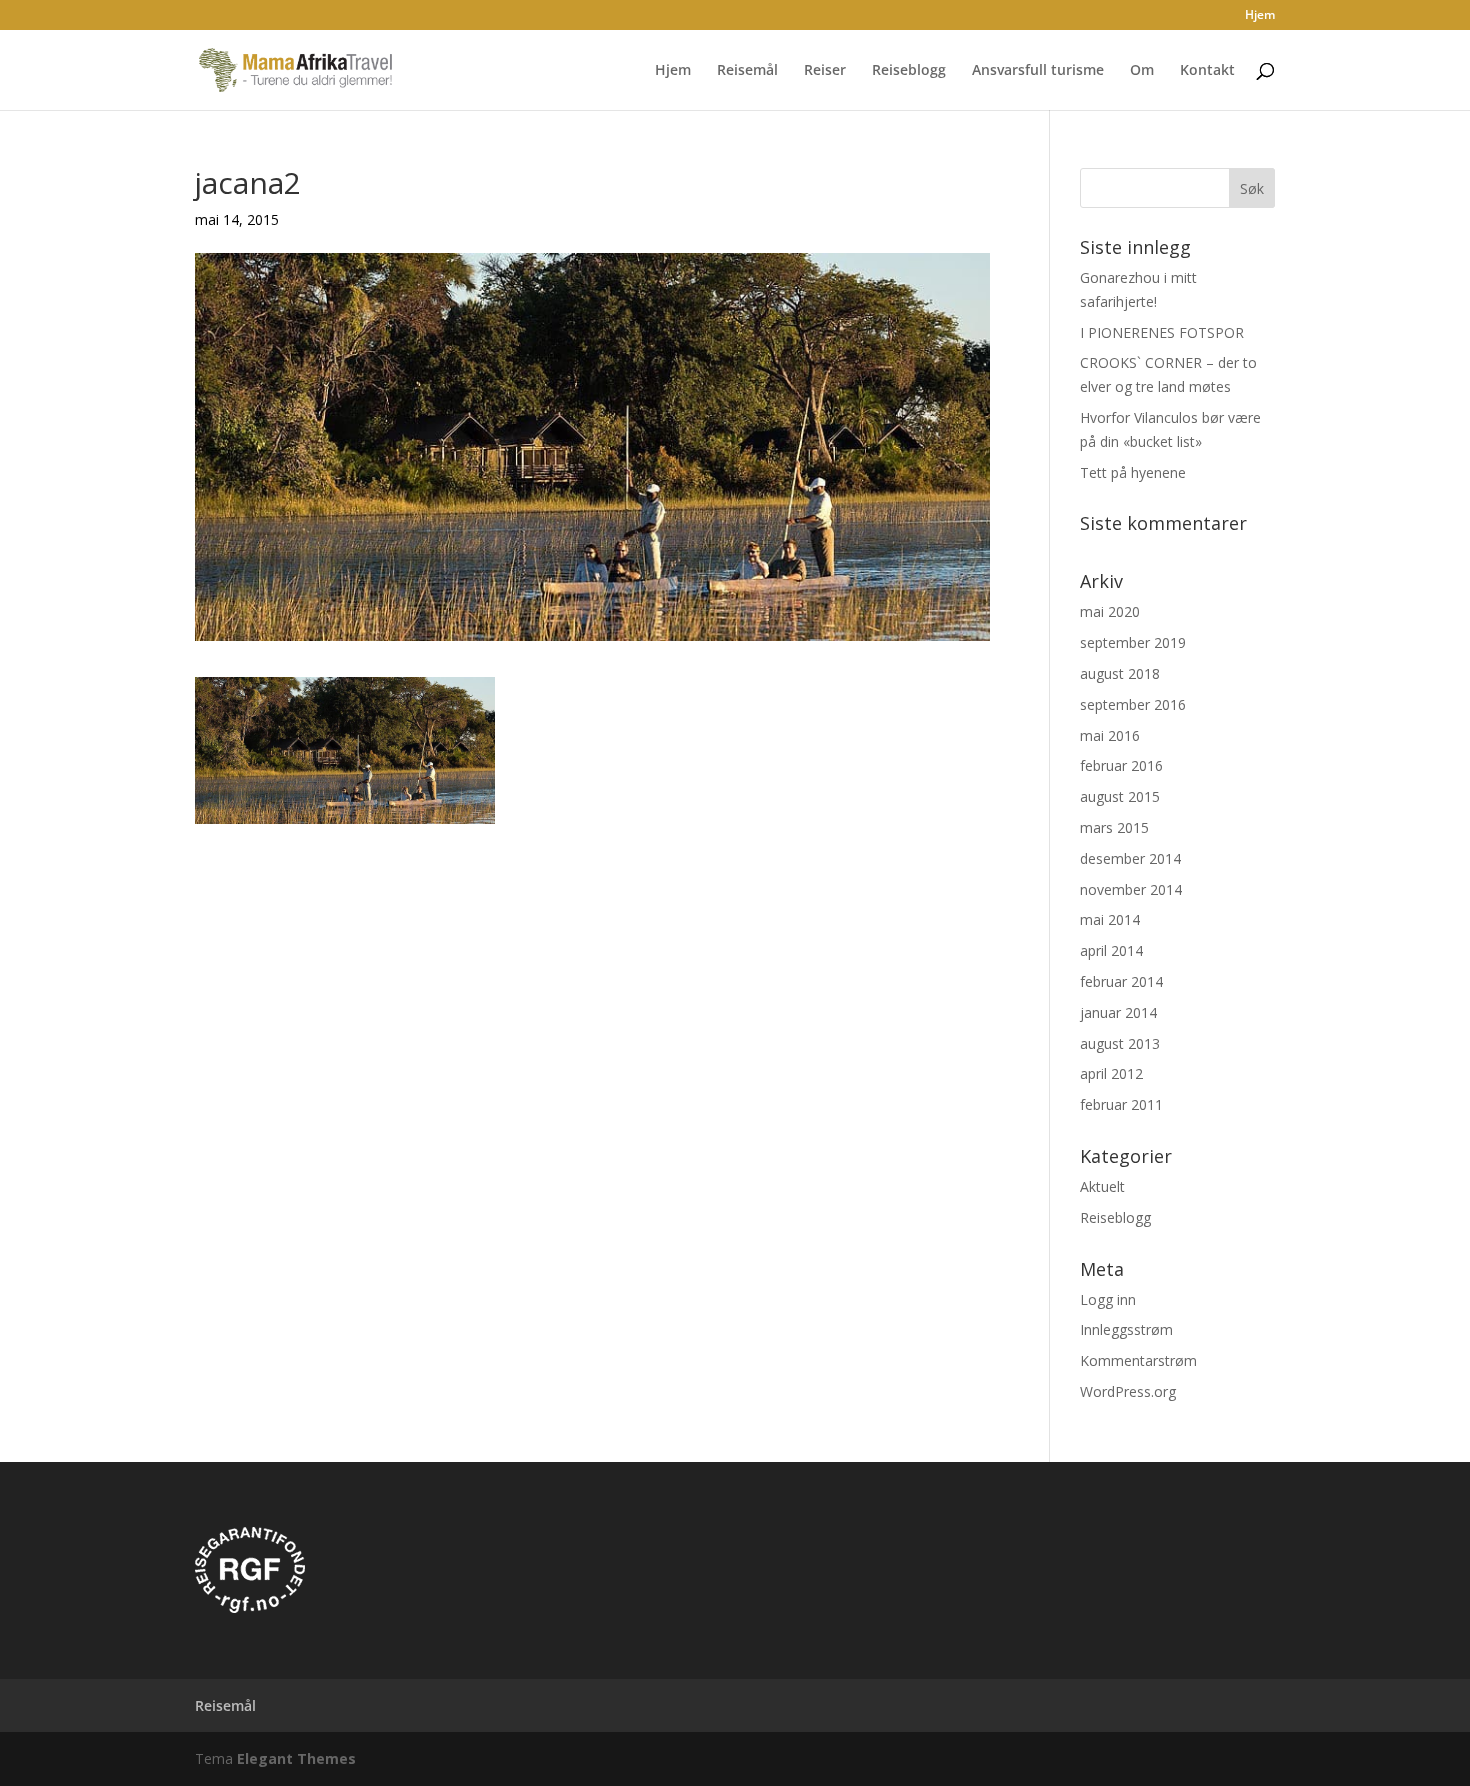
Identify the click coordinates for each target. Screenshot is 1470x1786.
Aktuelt (1102, 1186)
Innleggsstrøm (1126, 1329)
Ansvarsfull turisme (1038, 71)
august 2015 (1120, 796)
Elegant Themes (296, 1758)
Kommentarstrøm (1138, 1360)
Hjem (1260, 16)
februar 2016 (1121, 765)
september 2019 (1133, 642)
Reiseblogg (909, 71)
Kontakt (1207, 71)
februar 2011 (1121, 1104)
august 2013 (1120, 1043)
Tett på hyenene (1133, 472)
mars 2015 (1114, 827)
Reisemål (747, 71)
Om (1142, 71)
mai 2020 (1110, 611)
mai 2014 (1110, 919)
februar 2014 (1121, 981)
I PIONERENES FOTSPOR (1162, 332)
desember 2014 (1130, 858)
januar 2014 (1118, 1012)
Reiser (825, 71)
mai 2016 (1110, 735)
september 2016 (1133, 704)
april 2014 (1111, 950)
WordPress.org (1128, 1391)
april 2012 (1111, 1073)
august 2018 (1120, 673)
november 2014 (1131, 889)
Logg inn (1108, 1299)
